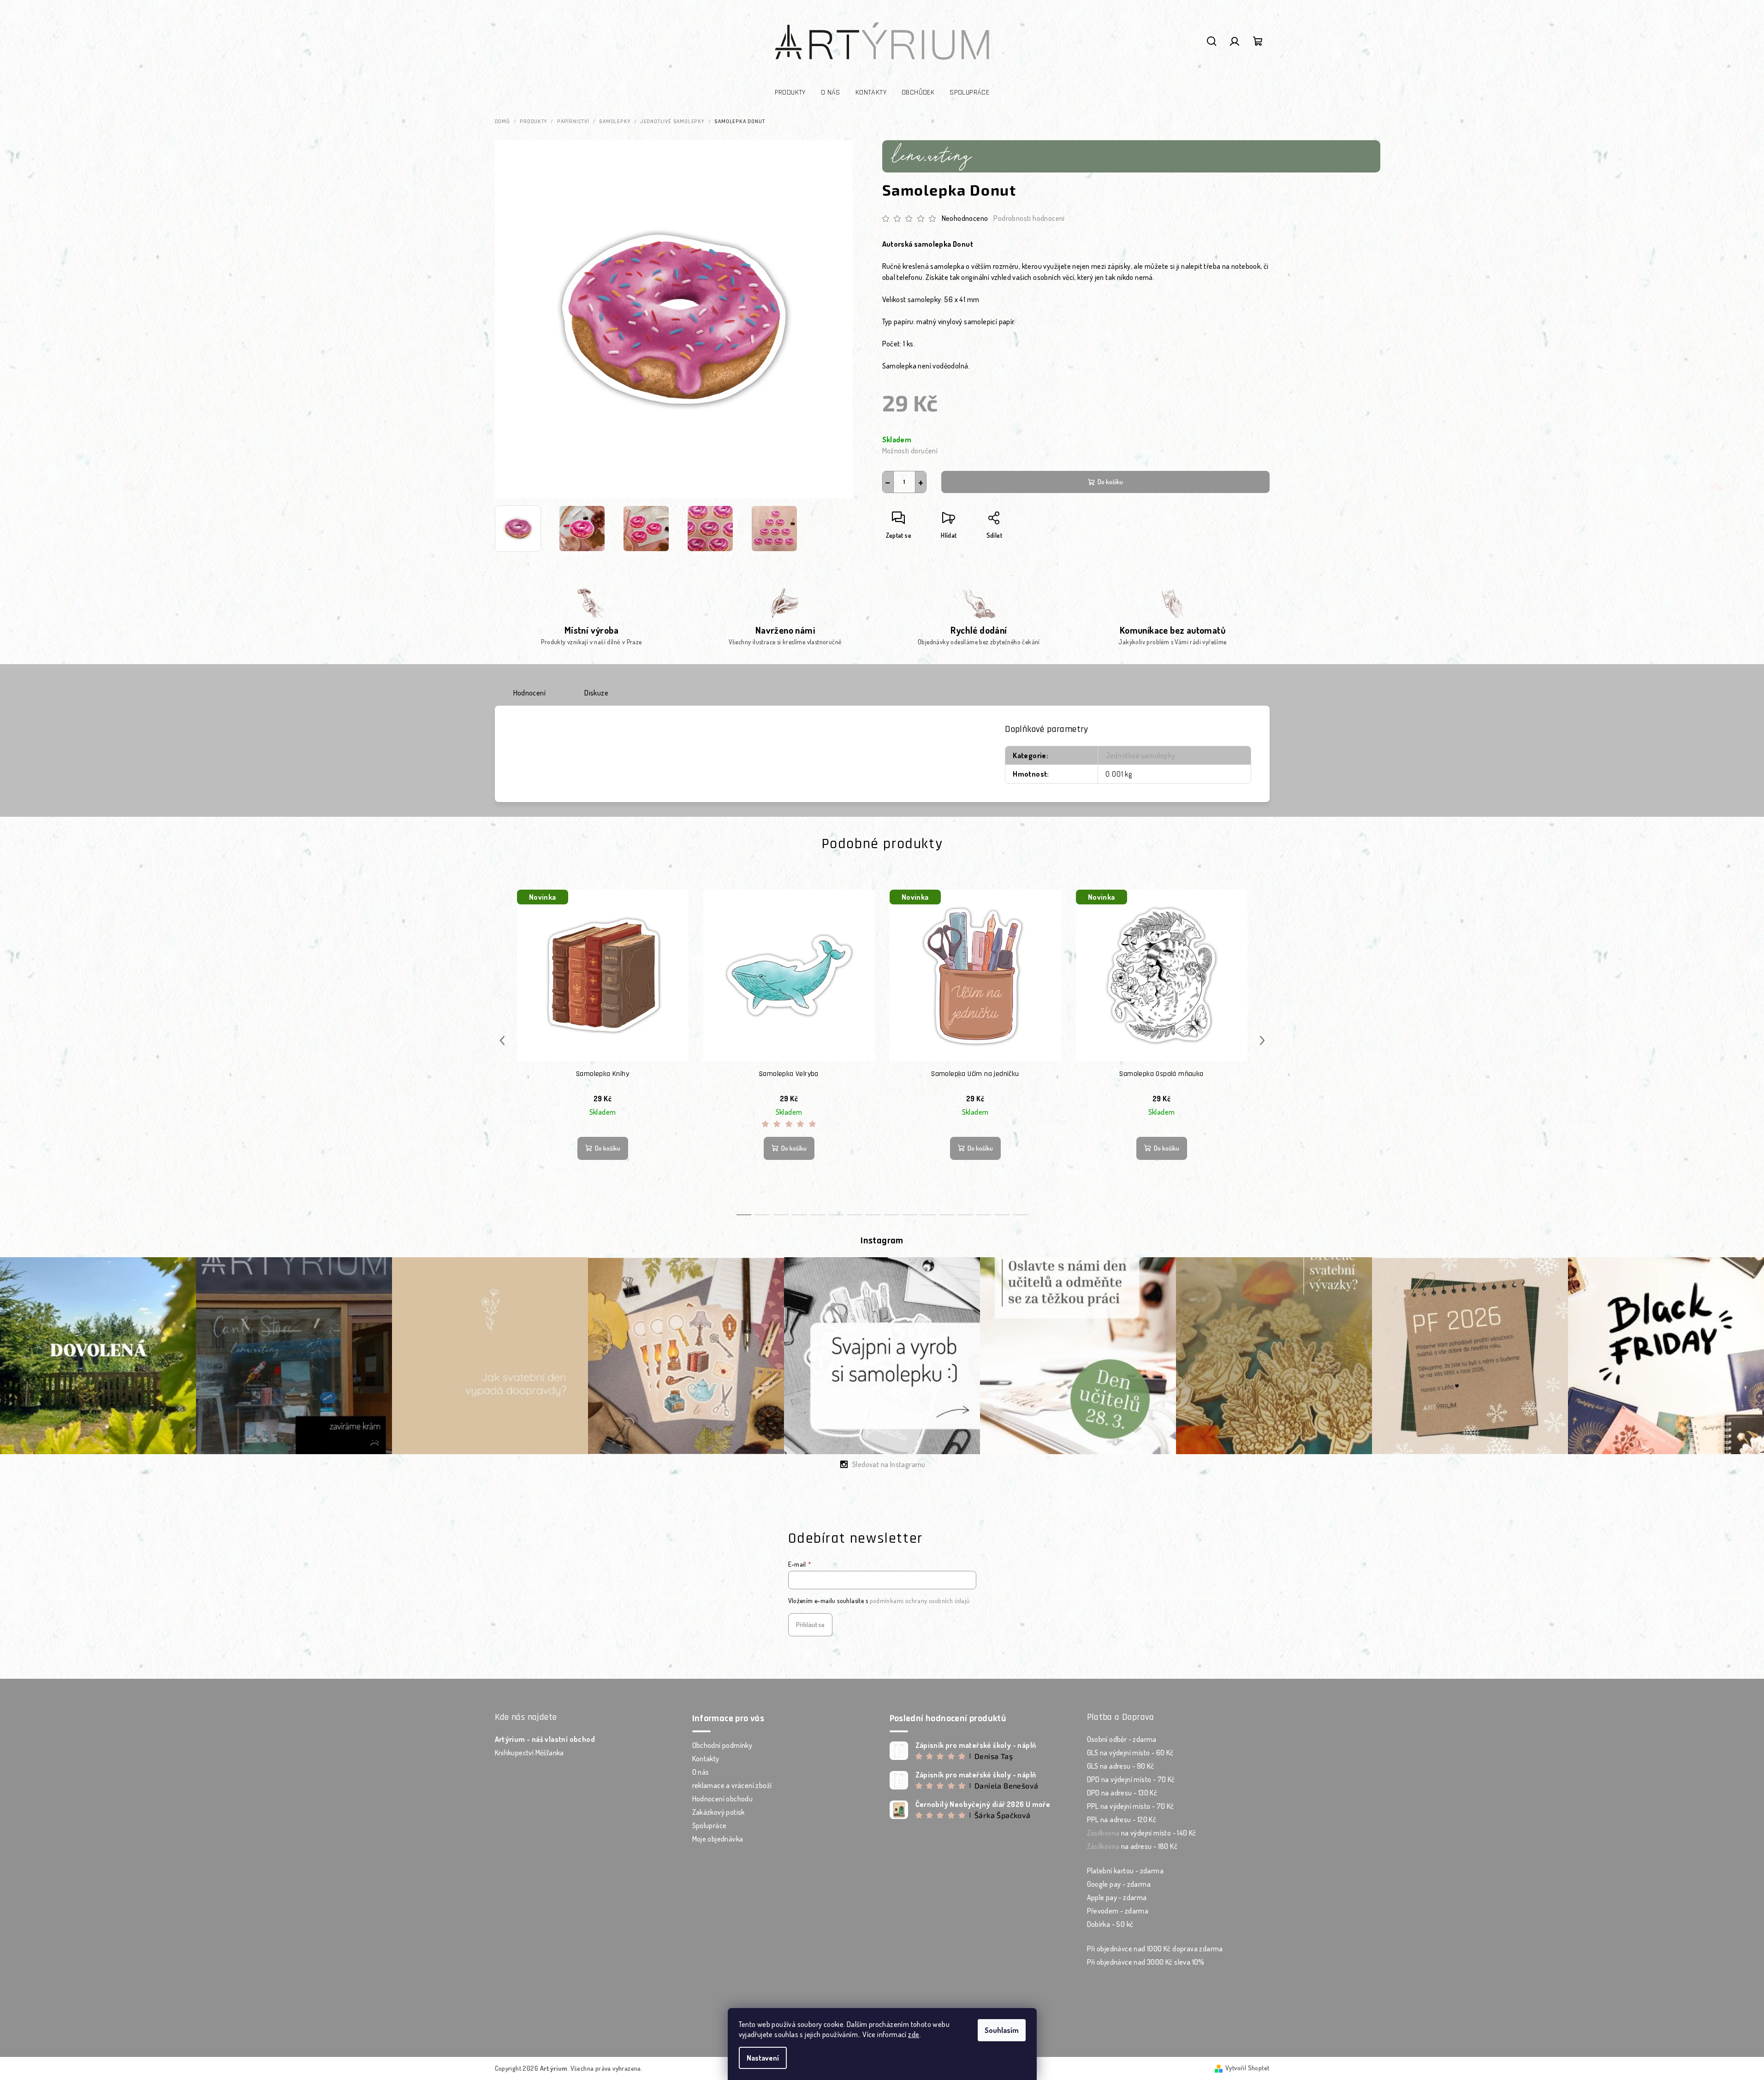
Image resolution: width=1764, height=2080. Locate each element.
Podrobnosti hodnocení (1029, 218)
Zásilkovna (1103, 1833)
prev (502, 1040)
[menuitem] (790, 93)
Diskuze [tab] (596, 693)
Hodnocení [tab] (530, 693)
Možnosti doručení (910, 451)
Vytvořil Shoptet (1247, 2068)
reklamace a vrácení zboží (732, 1785)
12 (965, 1215)
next (1262, 1040)
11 (947, 1215)
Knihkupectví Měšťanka (529, 1753)
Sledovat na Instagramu (889, 1464)
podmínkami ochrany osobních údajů (920, 1601)
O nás (701, 1772)
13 (984, 1215)
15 (1021, 1215)
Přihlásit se (810, 1625)
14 (1002, 1215)
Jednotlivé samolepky (1140, 755)
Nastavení (763, 2058)
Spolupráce (710, 1825)
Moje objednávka (718, 1839)
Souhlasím (1002, 2030)
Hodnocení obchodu (723, 1799)
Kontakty (706, 1759)
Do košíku (1110, 482)
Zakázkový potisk (719, 1812)
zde (914, 2034)
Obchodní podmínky (722, 1745)
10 (928, 1215)
